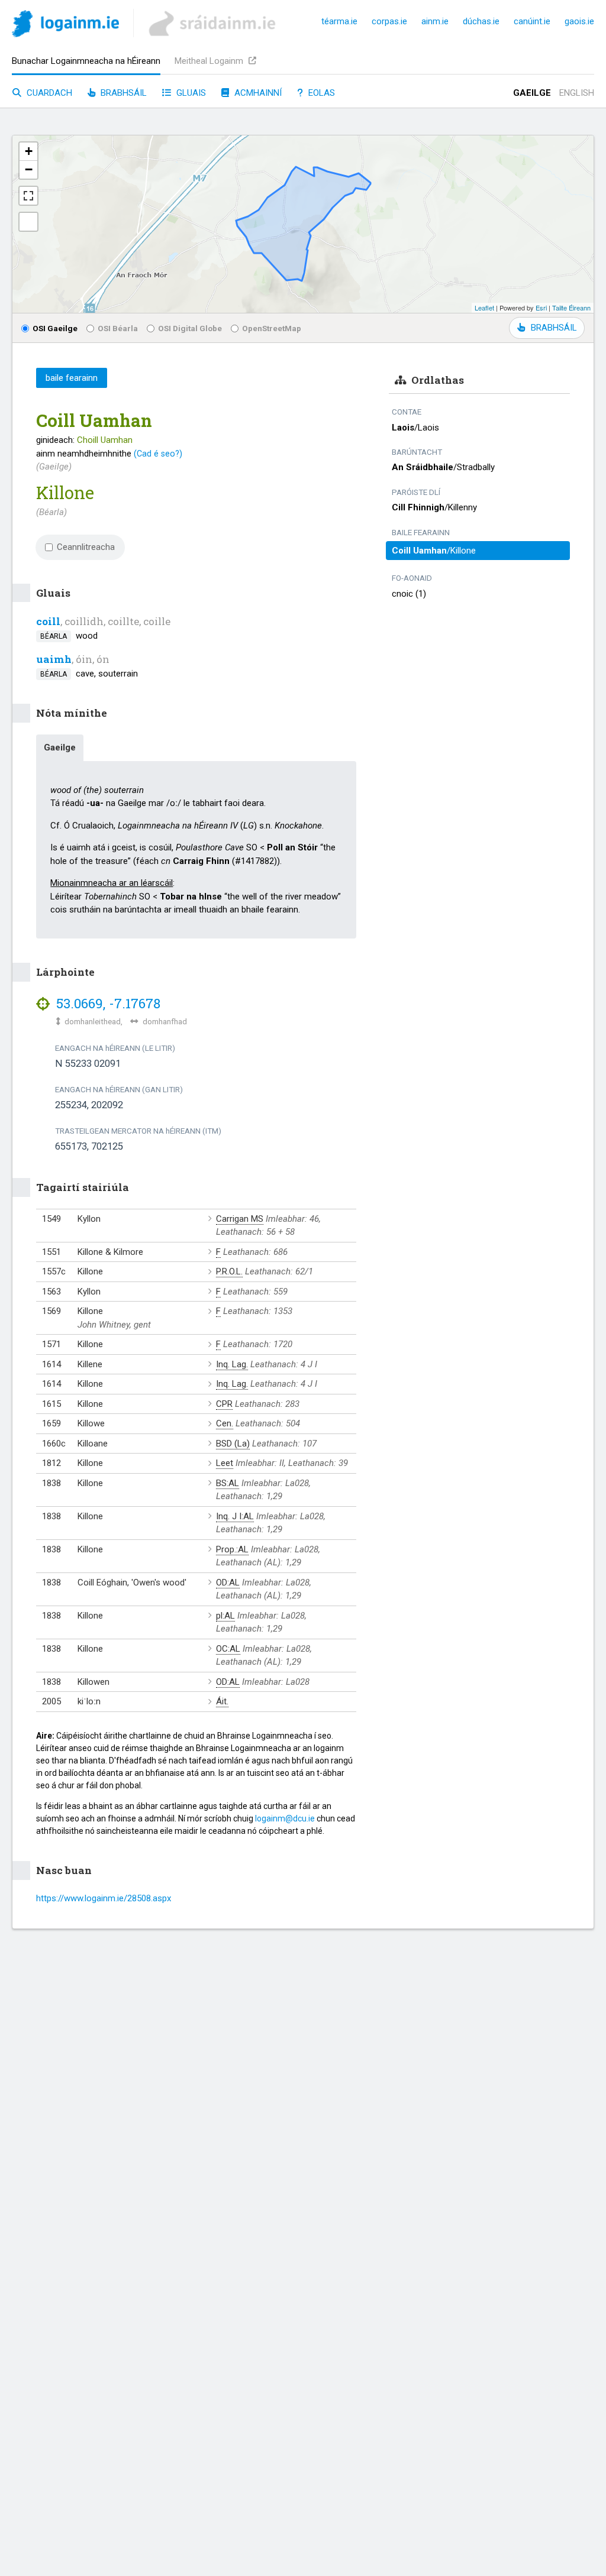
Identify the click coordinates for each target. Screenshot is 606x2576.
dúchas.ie (481, 21)
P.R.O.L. (229, 1271)
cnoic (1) (409, 594)
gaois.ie (579, 21)
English (577, 93)
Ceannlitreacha (86, 547)
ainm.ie (435, 21)
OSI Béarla (118, 328)
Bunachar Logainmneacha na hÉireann (86, 61)
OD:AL (228, 1583)
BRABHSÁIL (554, 328)
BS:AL (228, 1483)
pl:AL (225, 1616)
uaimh (54, 659)
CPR (224, 1404)
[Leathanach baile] (65, 26)
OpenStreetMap (272, 328)
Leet (225, 1463)
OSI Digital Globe (190, 328)
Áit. (222, 1701)
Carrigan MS (240, 1219)
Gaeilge (532, 93)
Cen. (225, 1423)
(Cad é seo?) (158, 454)
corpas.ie (389, 21)
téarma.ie (339, 21)
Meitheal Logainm (210, 61)
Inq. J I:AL (235, 1516)
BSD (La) (233, 1444)
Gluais (190, 93)
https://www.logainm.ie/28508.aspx (104, 1898)
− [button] (29, 169)
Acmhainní (257, 93)
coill (48, 621)
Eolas (320, 93)
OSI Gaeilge (55, 328)
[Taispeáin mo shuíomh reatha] (28, 222)
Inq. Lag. (232, 1364)
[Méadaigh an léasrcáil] (28, 196)
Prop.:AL (232, 1549)
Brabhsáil (123, 93)
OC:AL (228, 1649)
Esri (541, 308)
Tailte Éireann (571, 308)
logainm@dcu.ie (285, 1818)
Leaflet (484, 308)
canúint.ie (532, 21)
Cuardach (48, 93)
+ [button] (29, 151)
